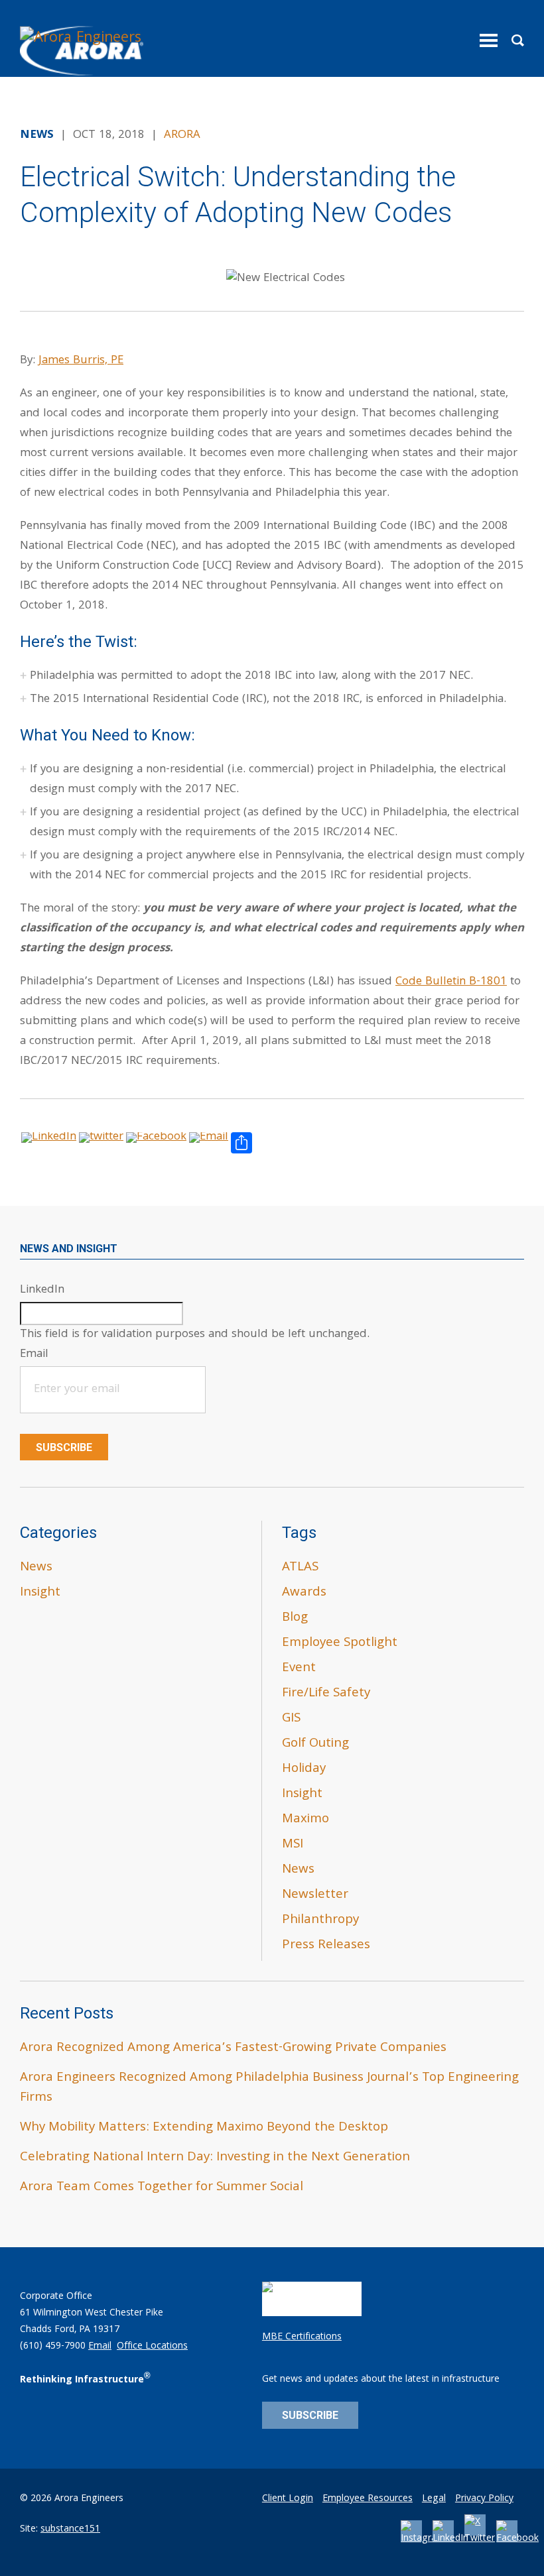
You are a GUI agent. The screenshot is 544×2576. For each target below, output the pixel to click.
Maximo (306, 1820)
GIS (291, 1719)
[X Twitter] (480, 2539)
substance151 (70, 2530)
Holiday (304, 1769)
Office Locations (152, 2347)
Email (100, 2347)
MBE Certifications (302, 2337)
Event (299, 1669)
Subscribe (64, 1447)
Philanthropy (320, 1920)
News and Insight (69, 1249)
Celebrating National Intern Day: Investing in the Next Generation (215, 2158)
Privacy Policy (484, 2499)
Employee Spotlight (340, 1643)
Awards (304, 1593)
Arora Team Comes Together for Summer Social (162, 2188)
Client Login (288, 2499)
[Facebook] (517, 2539)
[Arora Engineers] (83, 51)
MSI (293, 1845)
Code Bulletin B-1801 (451, 982)
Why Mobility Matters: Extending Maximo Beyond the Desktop (204, 2128)
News (36, 1568)
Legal (434, 2499)
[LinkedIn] (450, 2539)
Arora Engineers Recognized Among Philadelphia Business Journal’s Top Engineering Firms (269, 2088)
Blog (295, 1618)
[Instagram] (423, 2539)
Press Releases (326, 1946)
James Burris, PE (81, 361)
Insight (40, 1593)
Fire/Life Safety (326, 1694)
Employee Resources (368, 2499)
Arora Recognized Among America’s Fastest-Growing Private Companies (233, 2048)
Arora (182, 136)
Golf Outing (315, 1744)
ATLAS (300, 1568)
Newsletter (315, 1895)
